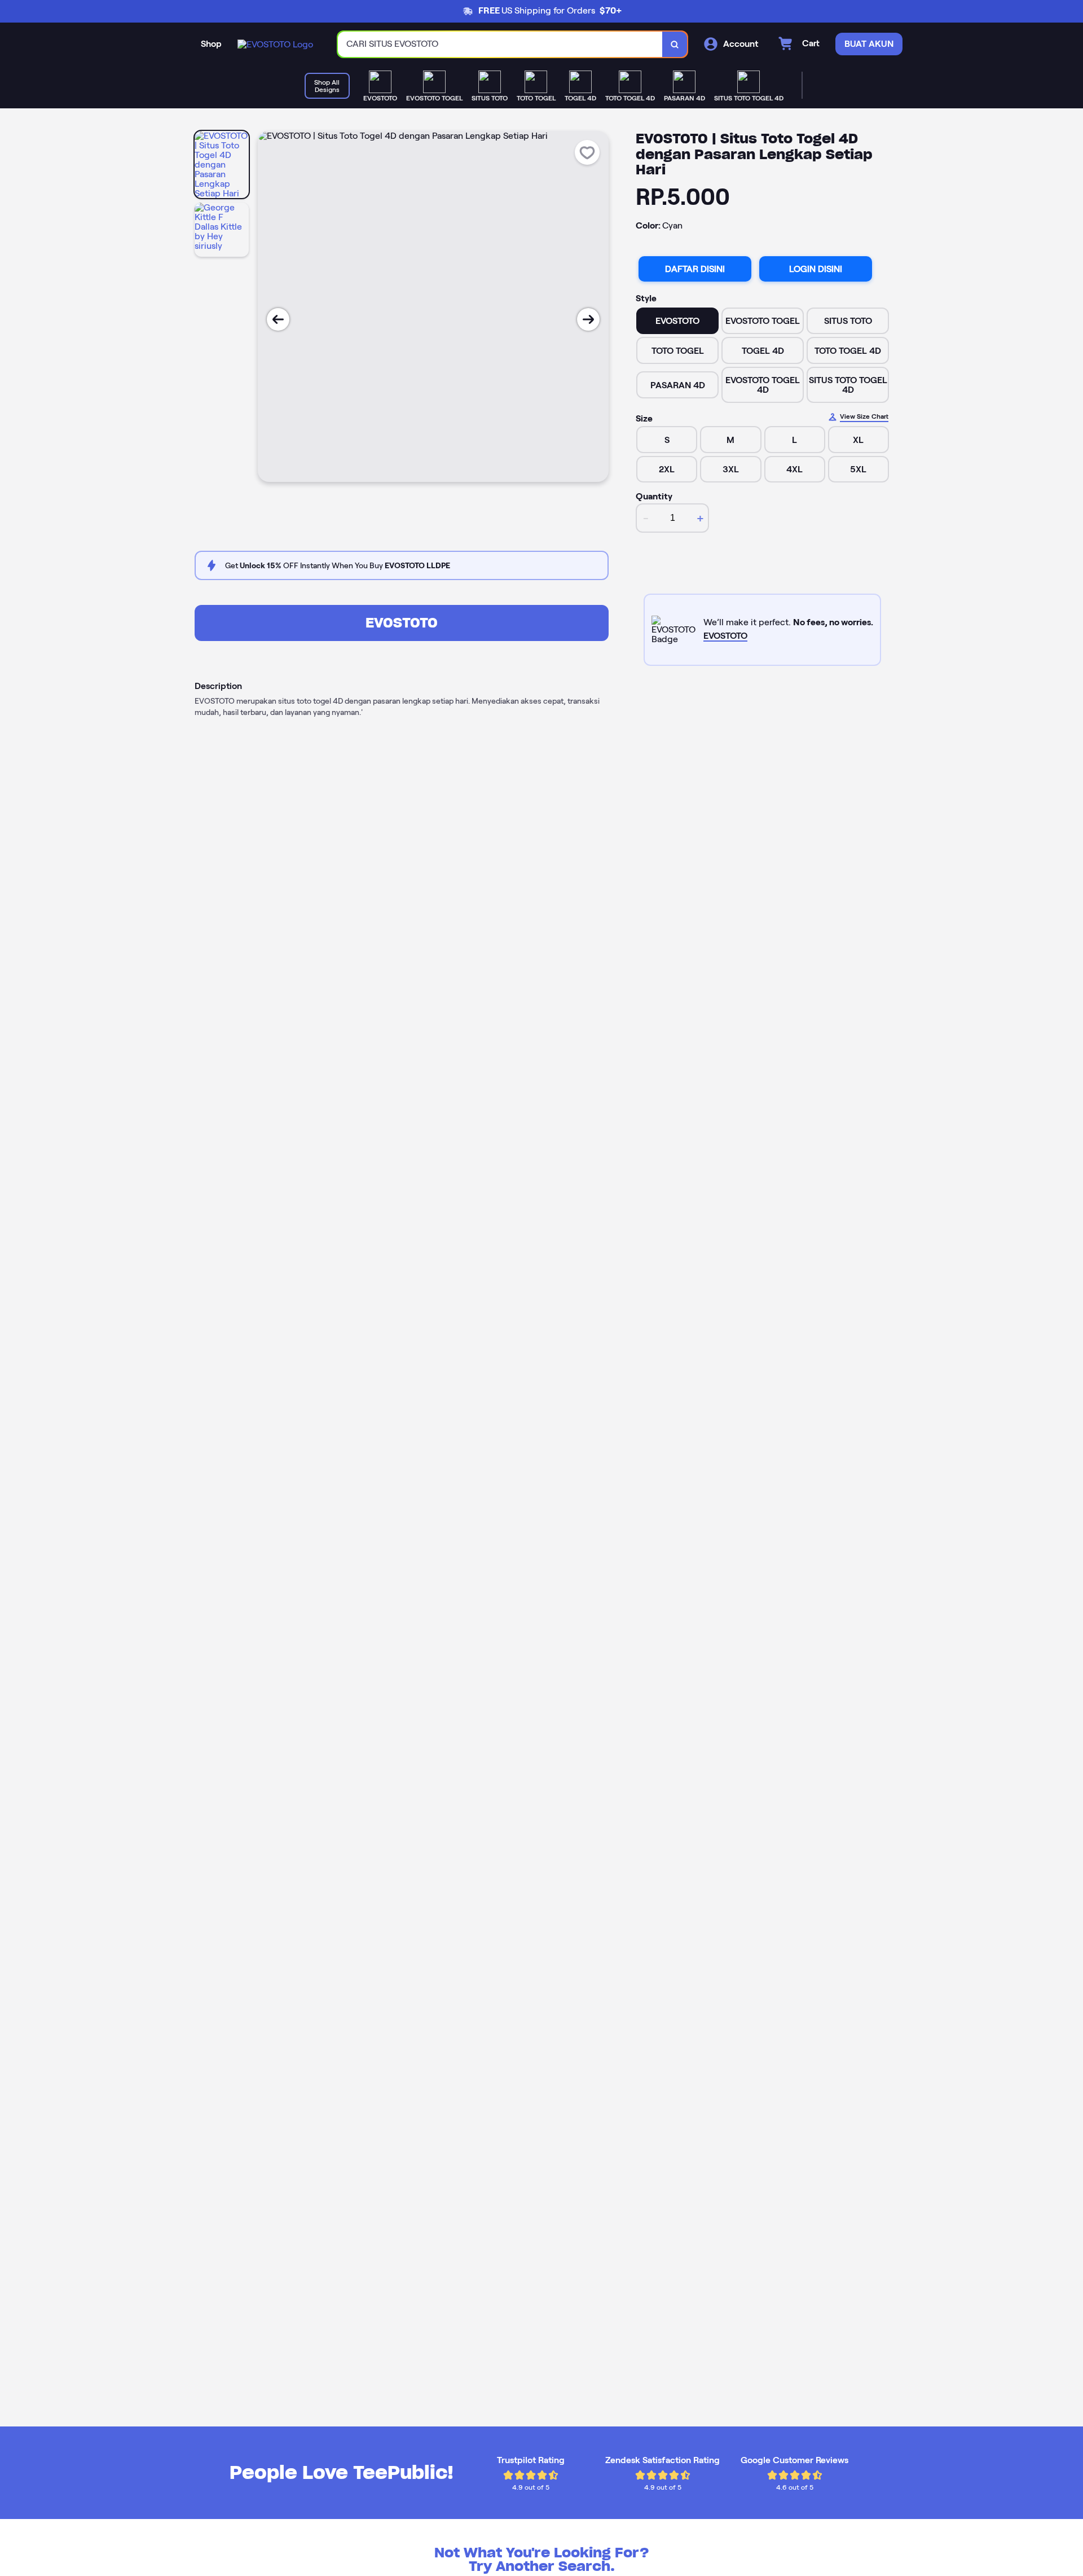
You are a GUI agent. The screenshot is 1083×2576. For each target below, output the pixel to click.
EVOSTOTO (402, 623)
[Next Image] (588, 319)
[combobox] (500, 44)
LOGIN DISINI (816, 269)
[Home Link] (275, 44)
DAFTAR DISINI (695, 269)
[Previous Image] (278, 319)
